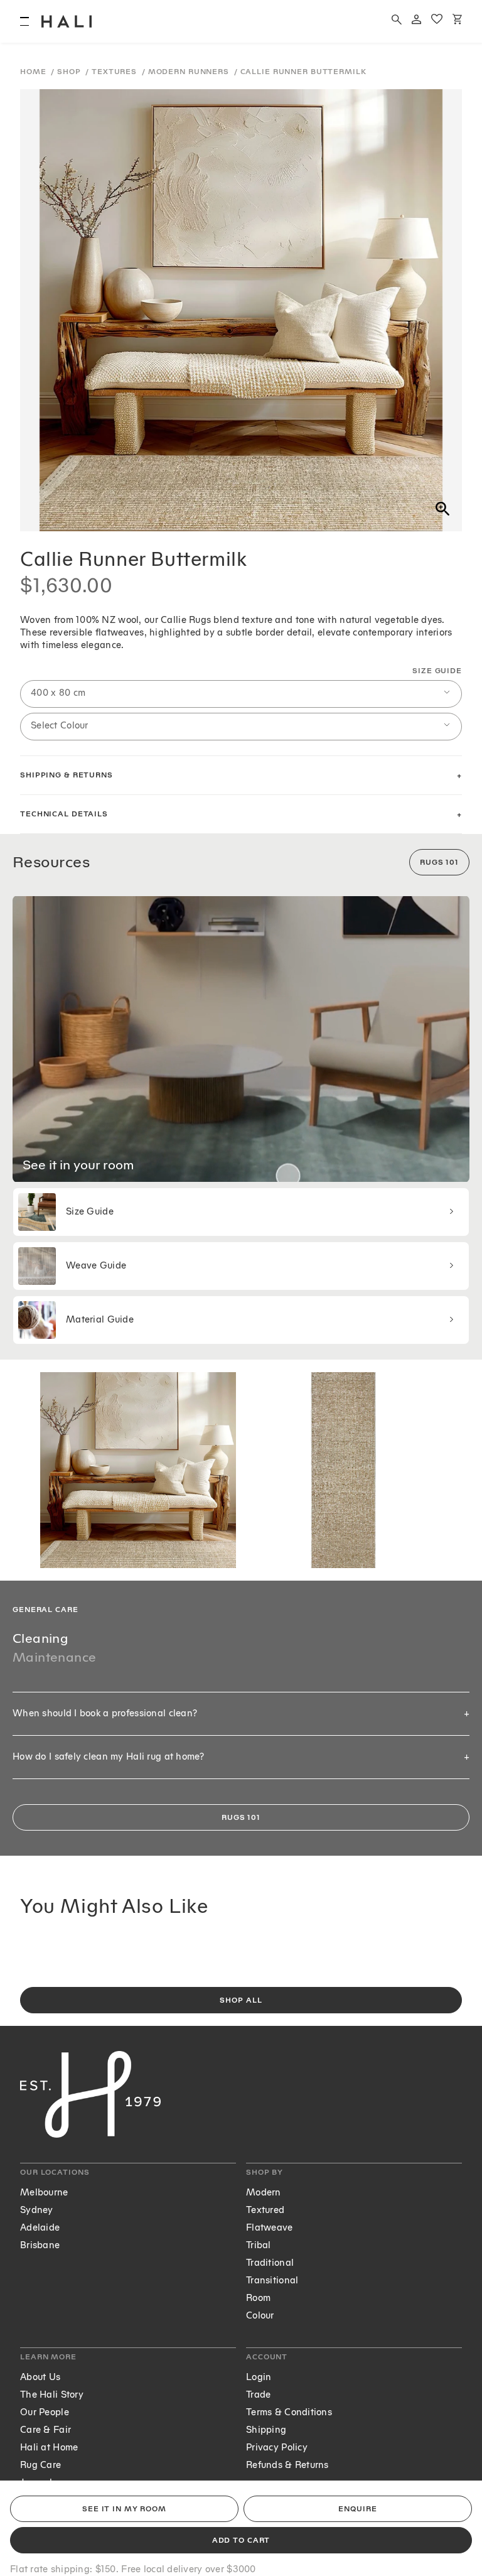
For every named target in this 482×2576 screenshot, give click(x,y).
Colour (260, 2316)
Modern (264, 2193)
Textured (265, 2210)
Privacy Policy (277, 2448)
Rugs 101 (439, 863)
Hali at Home (49, 2448)
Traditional (270, 2263)
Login (259, 2377)
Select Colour (60, 726)
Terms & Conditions (289, 2412)
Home (34, 72)
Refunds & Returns (287, 2465)
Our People (45, 2412)
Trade (258, 2395)
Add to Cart (241, 2541)
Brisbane (40, 2245)
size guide (437, 671)
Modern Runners (190, 72)
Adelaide (40, 2228)
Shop (70, 72)
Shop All (241, 2000)
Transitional (272, 2281)
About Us (40, 2377)
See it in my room (124, 2509)
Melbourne (44, 2193)
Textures (115, 72)
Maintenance (54, 1657)
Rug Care (40, 2465)
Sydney (37, 2210)
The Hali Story (52, 2395)
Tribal (259, 2245)
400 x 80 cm (58, 693)
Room (258, 2298)
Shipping (266, 2430)
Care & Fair (46, 2430)
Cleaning (40, 1638)
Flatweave (270, 2228)
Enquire (357, 2509)
